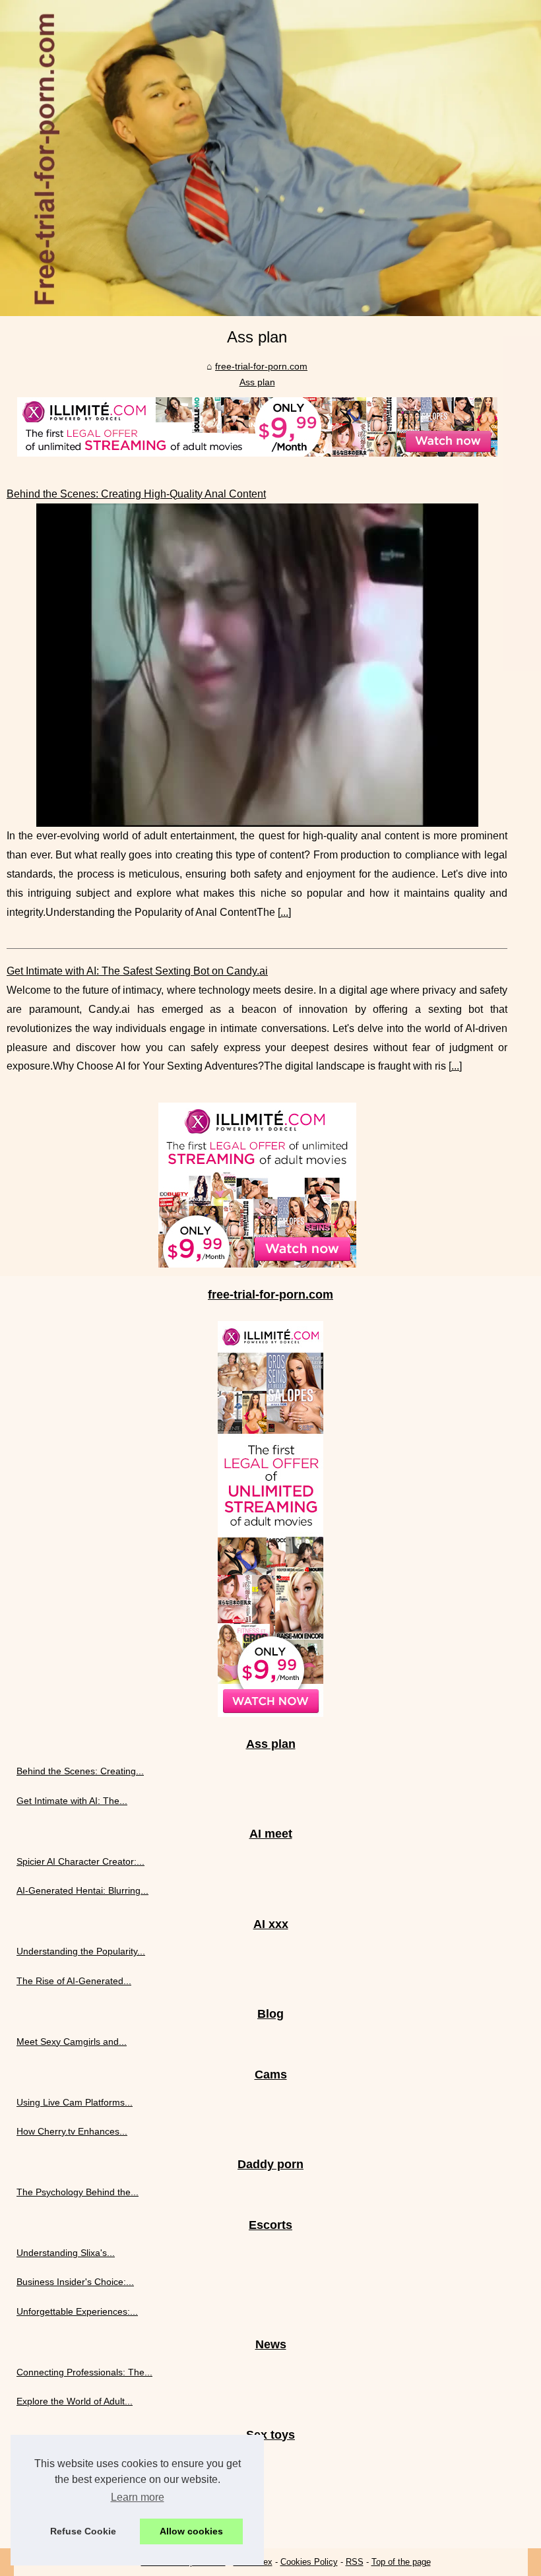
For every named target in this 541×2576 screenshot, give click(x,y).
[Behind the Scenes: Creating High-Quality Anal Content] (257, 665)
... (284, 912)
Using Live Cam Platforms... (75, 2102)
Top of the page (401, 2562)
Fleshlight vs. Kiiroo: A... (66, 2521)
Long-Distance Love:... (64, 2492)
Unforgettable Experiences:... (77, 2311)
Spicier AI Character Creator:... (80, 1861)
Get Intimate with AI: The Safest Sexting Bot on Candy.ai (137, 971)
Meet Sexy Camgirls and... (72, 2042)
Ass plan (257, 382)
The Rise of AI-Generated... (74, 1981)
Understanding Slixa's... (66, 2253)
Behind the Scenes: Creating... (80, 1771)
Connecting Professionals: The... (84, 2372)
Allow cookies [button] (191, 2531)
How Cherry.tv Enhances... (72, 2131)
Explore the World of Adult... (75, 2401)
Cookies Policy (309, 2562)
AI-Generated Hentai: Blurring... (82, 1890)
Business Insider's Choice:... (75, 2282)
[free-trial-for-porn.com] (270, 158)
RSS (355, 2562)
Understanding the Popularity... (81, 1951)
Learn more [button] (138, 2497)
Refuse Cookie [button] (83, 2531)
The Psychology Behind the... (78, 2192)
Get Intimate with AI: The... (72, 1801)
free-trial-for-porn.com (261, 366)
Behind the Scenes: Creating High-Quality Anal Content (136, 494)
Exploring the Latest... (62, 2462)
